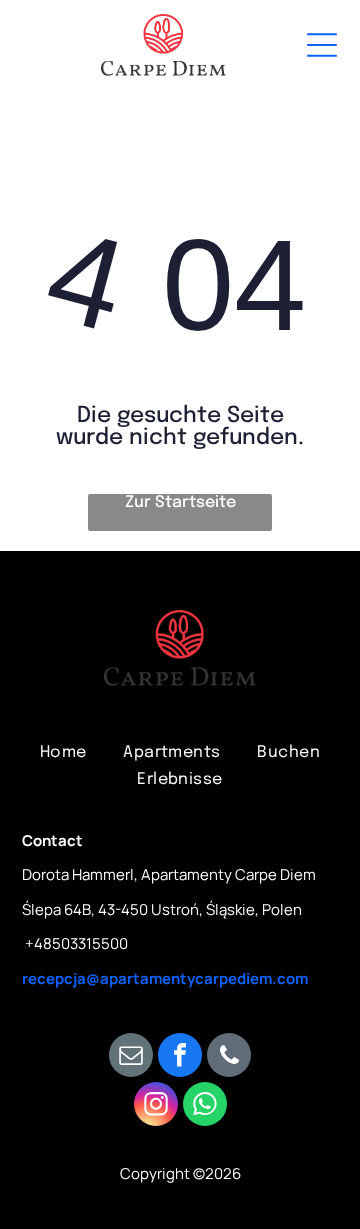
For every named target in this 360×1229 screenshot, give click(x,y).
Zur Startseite (180, 502)
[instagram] (156, 1106)
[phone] (229, 1057)
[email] (131, 1057)
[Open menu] (322, 45)
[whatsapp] (205, 1106)
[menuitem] (63, 751)
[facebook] (180, 1057)
